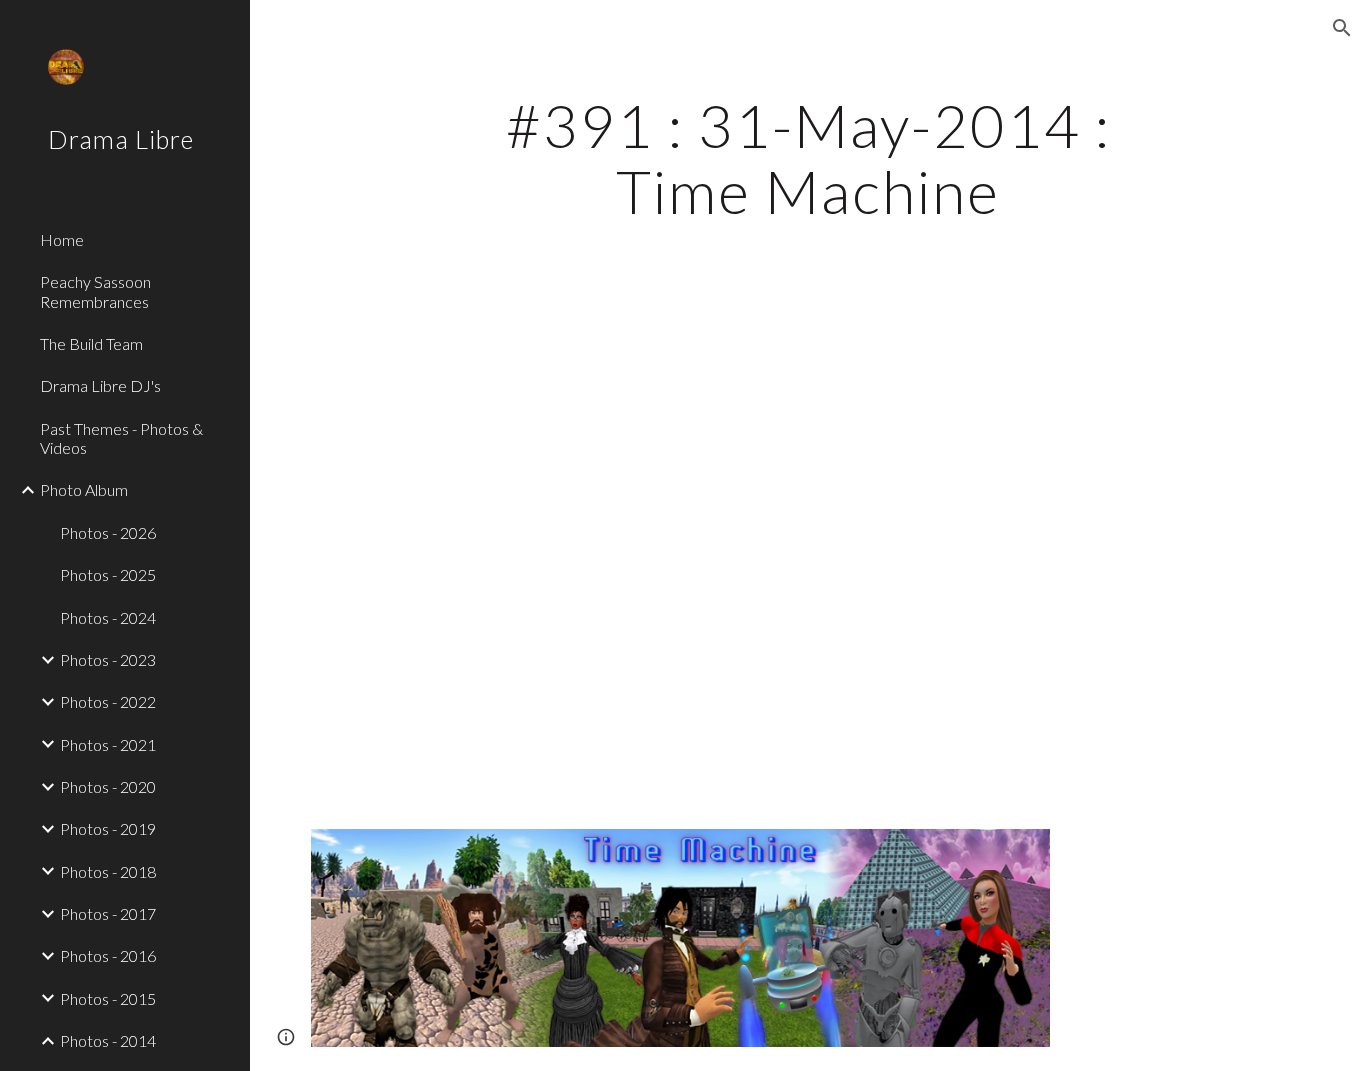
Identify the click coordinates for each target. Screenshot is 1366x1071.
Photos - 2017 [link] (108, 913)
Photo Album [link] (84, 489)
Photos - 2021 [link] (108, 744)
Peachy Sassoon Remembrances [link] (95, 291)
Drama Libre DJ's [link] (100, 385)
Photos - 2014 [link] (108, 1040)
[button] (1342, 28)
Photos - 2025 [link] (108, 574)
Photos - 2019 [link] (108, 828)
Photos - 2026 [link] (108, 532)
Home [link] (62, 239)
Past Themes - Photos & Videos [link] (121, 438)
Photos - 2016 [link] (108, 955)
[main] (808, 158)
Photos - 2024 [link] (108, 617)
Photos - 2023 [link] (108, 659)
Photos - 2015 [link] (108, 998)
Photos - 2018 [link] (108, 871)
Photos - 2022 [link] (108, 701)
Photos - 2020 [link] (108, 786)
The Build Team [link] (91, 343)
